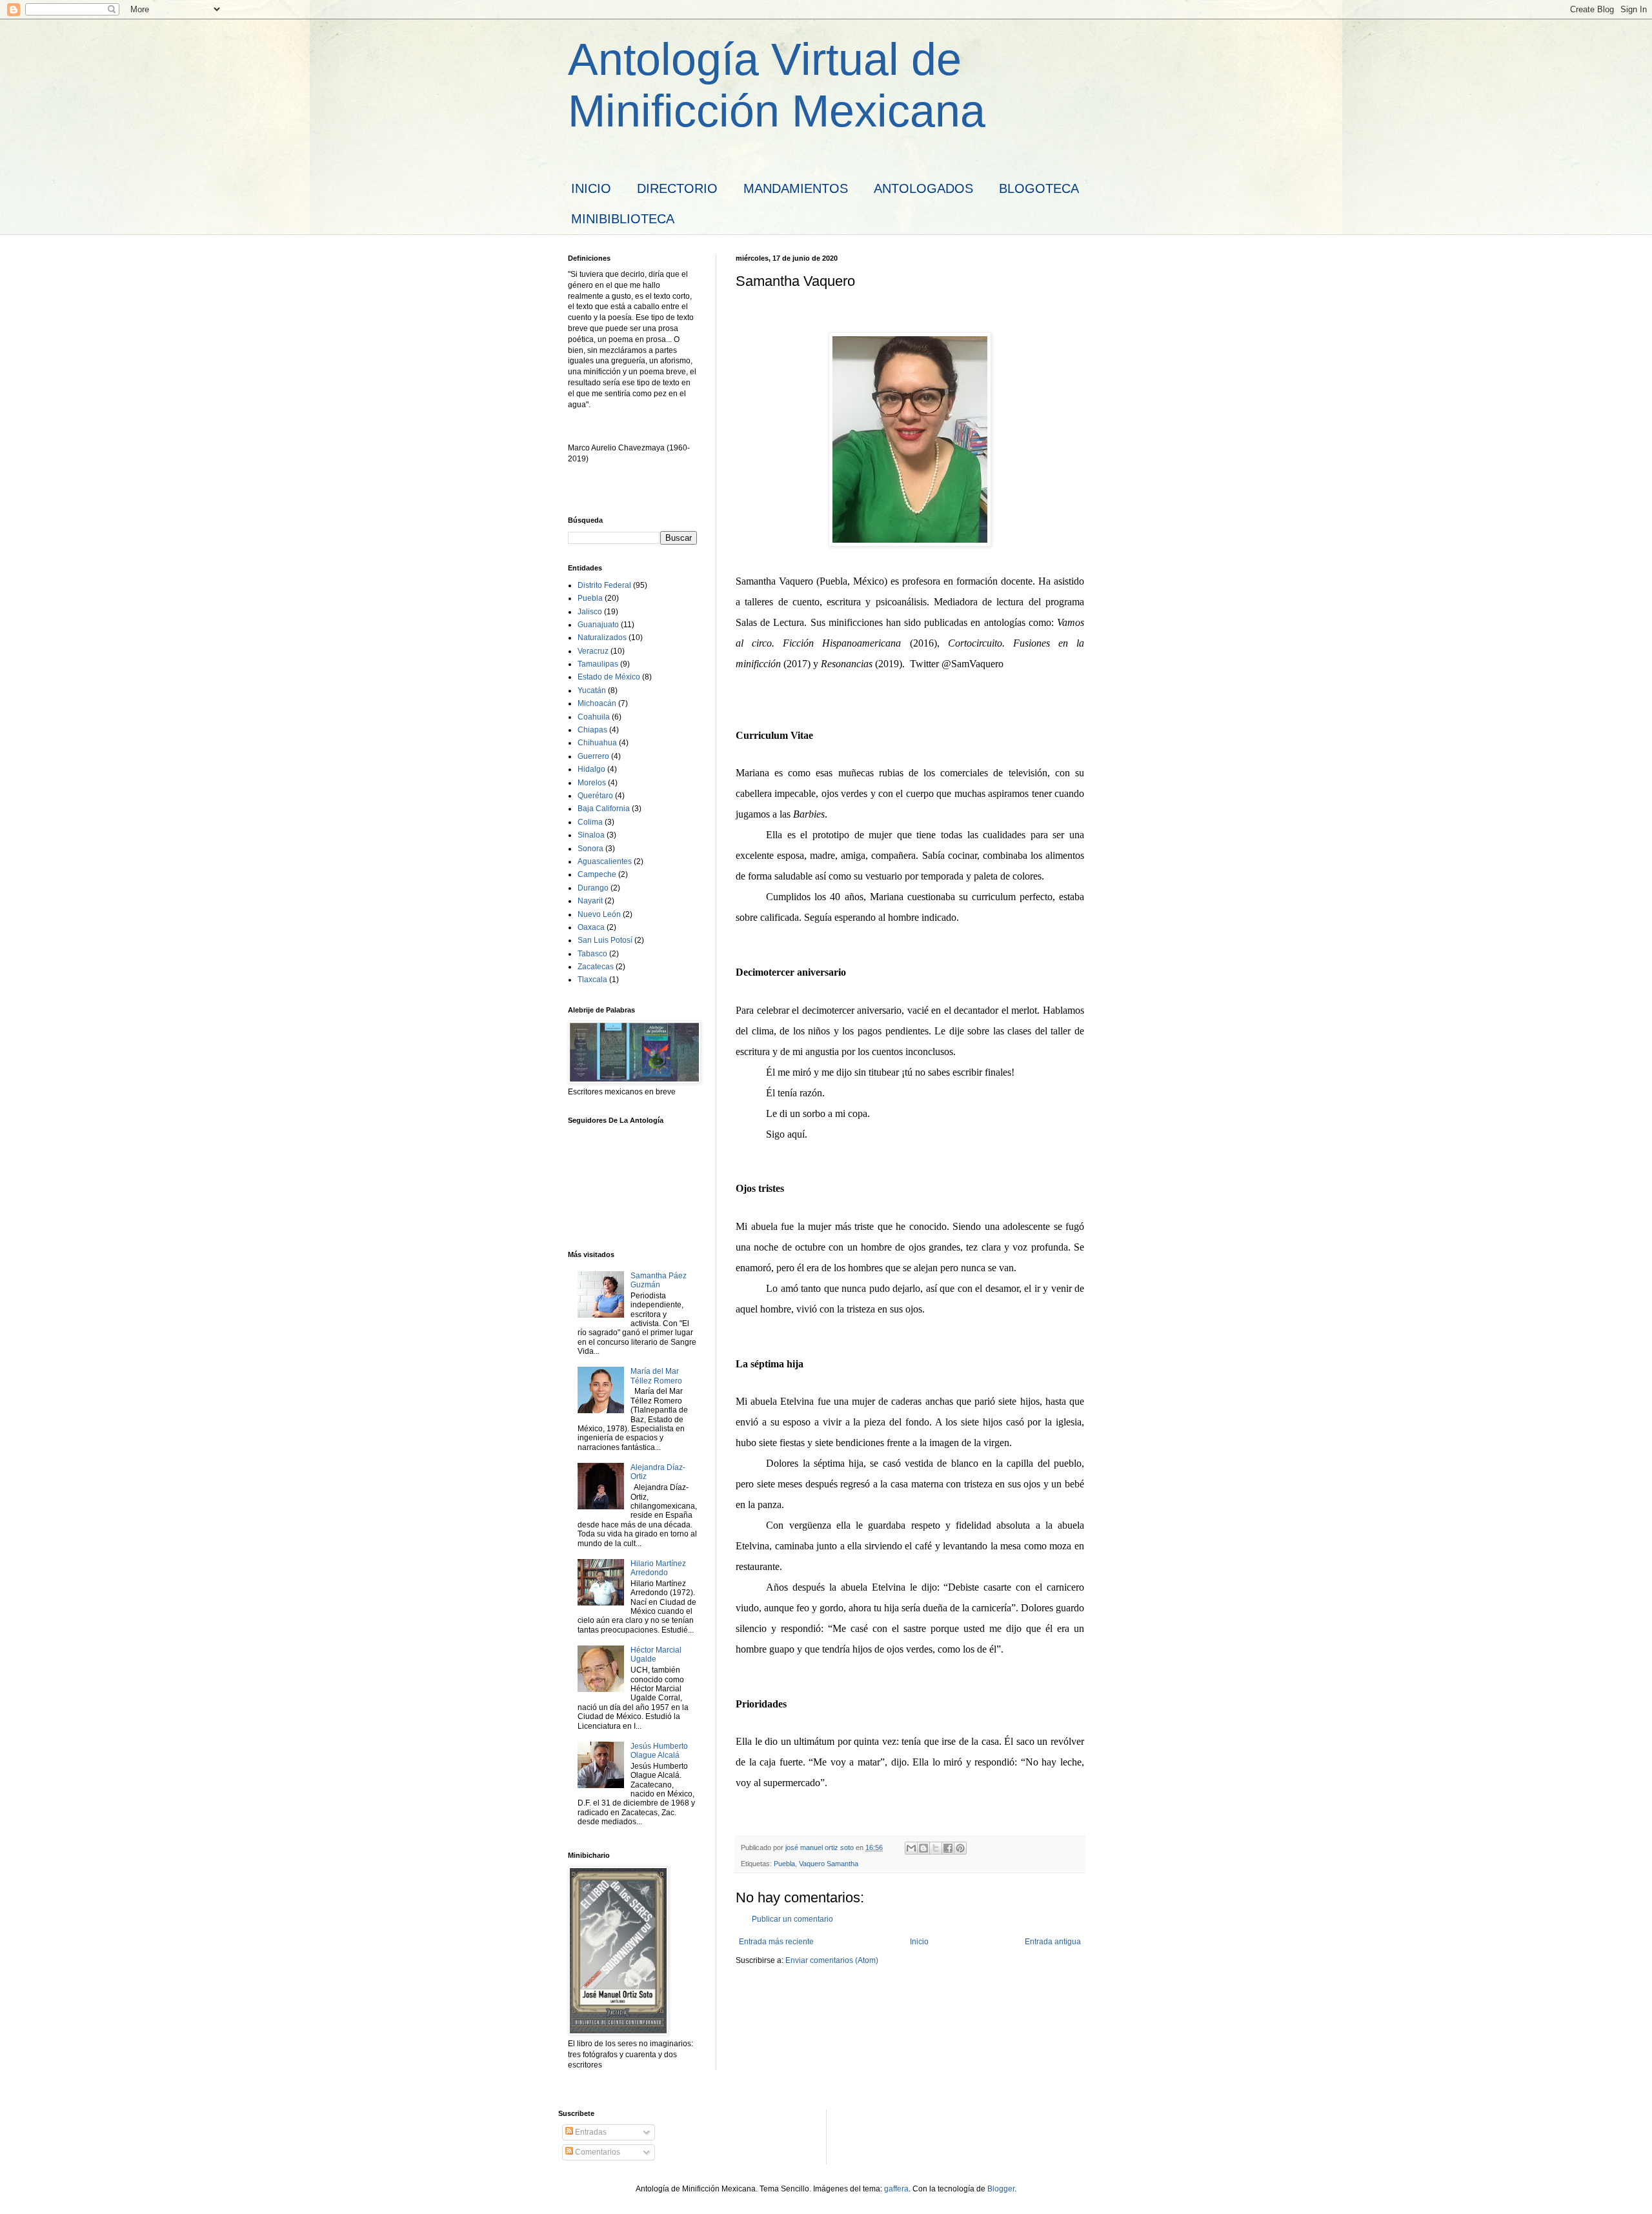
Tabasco (592, 954)
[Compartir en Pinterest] (960, 1848)
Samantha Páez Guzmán (659, 1280)
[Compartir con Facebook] (948, 1848)
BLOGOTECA (1039, 188)
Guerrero (593, 756)
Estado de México (609, 677)
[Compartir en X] (936, 1848)
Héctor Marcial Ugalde (656, 1655)
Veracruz (593, 651)
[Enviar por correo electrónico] (911, 1848)
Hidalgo (591, 769)
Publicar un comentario (792, 1919)
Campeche (597, 874)
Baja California (604, 809)
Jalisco (590, 612)
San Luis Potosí (605, 940)
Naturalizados (602, 638)
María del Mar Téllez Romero (656, 1376)
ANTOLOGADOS (923, 188)
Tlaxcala (592, 980)
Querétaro (595, 796)
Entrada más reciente (776, 1942)
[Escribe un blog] (923, 1848)
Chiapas (592, 730)
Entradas (590, 2132)
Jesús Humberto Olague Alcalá (659, 1751)
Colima (590, 822)
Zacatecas (596, 967)
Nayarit (590, 901)
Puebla (784, 1864)
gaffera (896, 2189)
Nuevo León (599, 914)
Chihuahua (597, 743)
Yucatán (592, 690)
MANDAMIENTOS (796, 188)
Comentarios (597, 2152)
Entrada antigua (1053, 1942)
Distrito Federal (604, 585)
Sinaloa (591, 835)
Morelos (592, 783)
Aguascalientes (605, 861)
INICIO (591, 188)
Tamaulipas (598, 664)
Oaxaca (591, 927)
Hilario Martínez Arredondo (658, 1568)
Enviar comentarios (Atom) (832, 1960)
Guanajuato (598, 625)
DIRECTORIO (677, 188)
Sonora (590, 849)
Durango (593, 888)
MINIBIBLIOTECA (623, 219)
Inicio (919, 1942)
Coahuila (594, 717)
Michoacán (597, 703)
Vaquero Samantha (829, 1864)
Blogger (1001, 2189)
